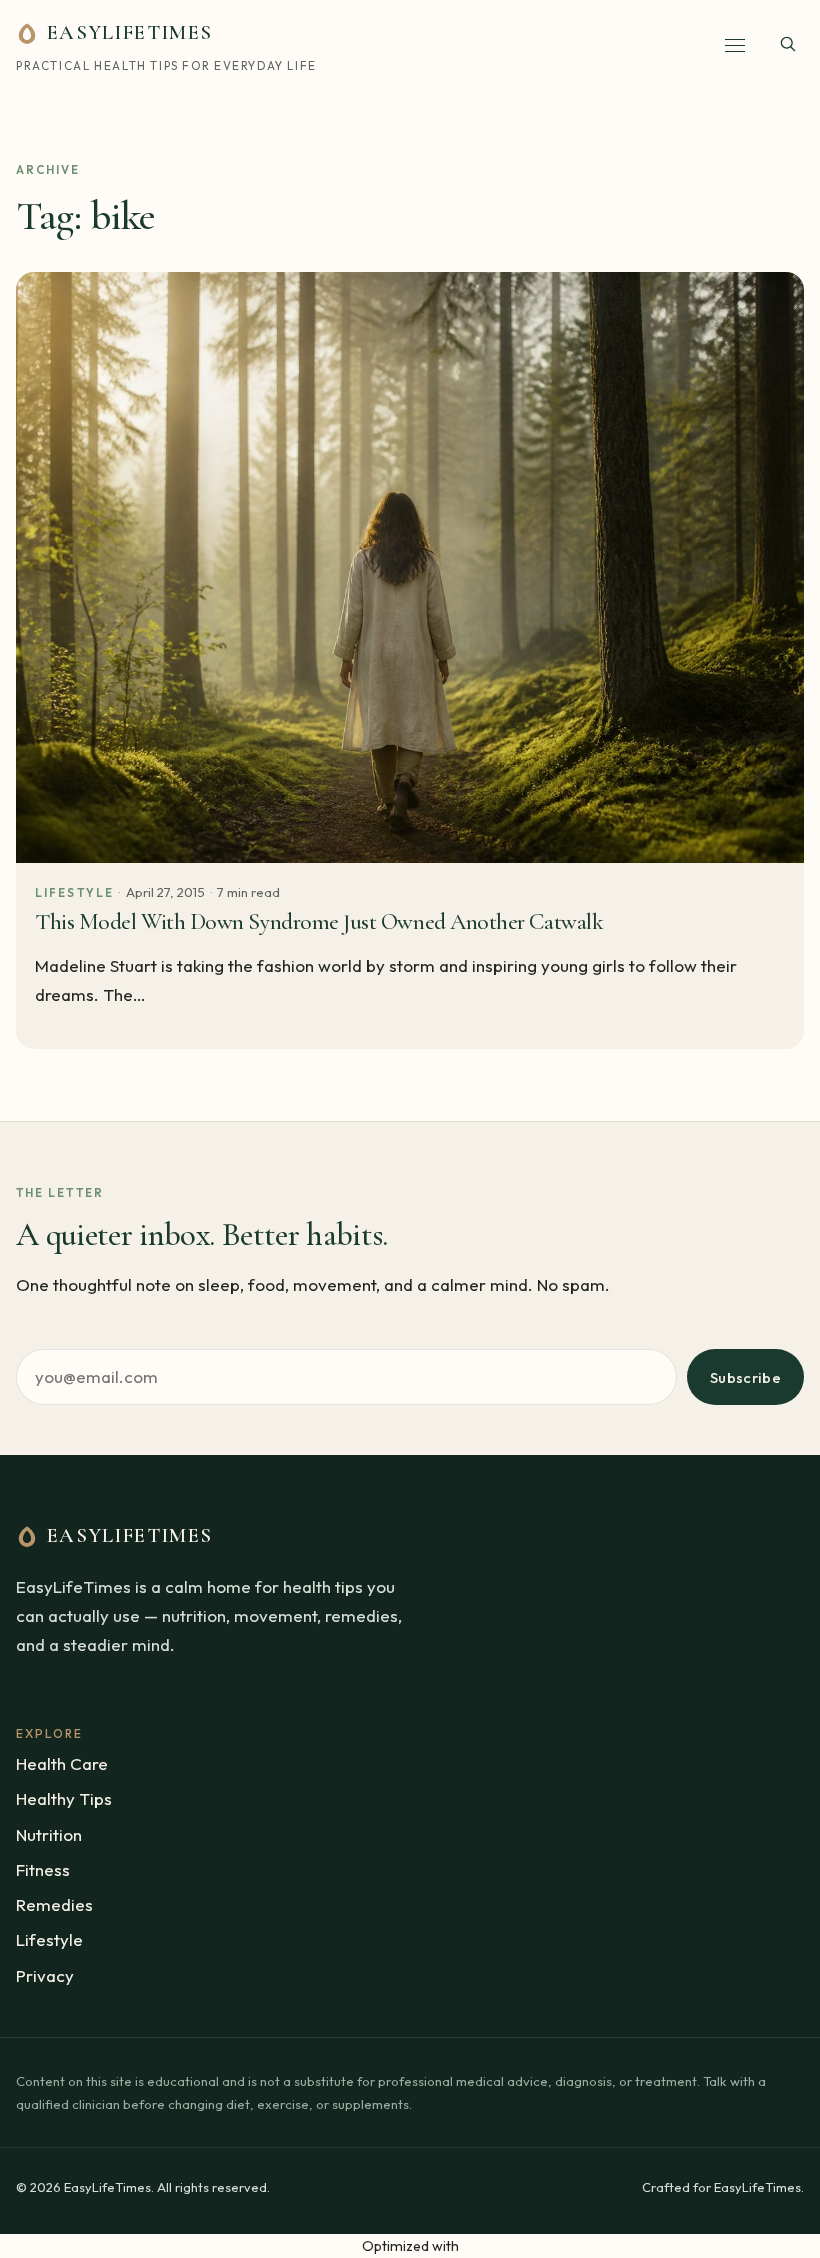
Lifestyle (49, 1939)
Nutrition (49, 1834)
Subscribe (745, 1377)
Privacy (45, 1975)
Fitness (43, 1869)
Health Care (62, 1763)
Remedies (54, 1904)
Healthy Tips (64, 1798)
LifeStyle (74, 892)
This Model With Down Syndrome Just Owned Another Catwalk (319, 922)
